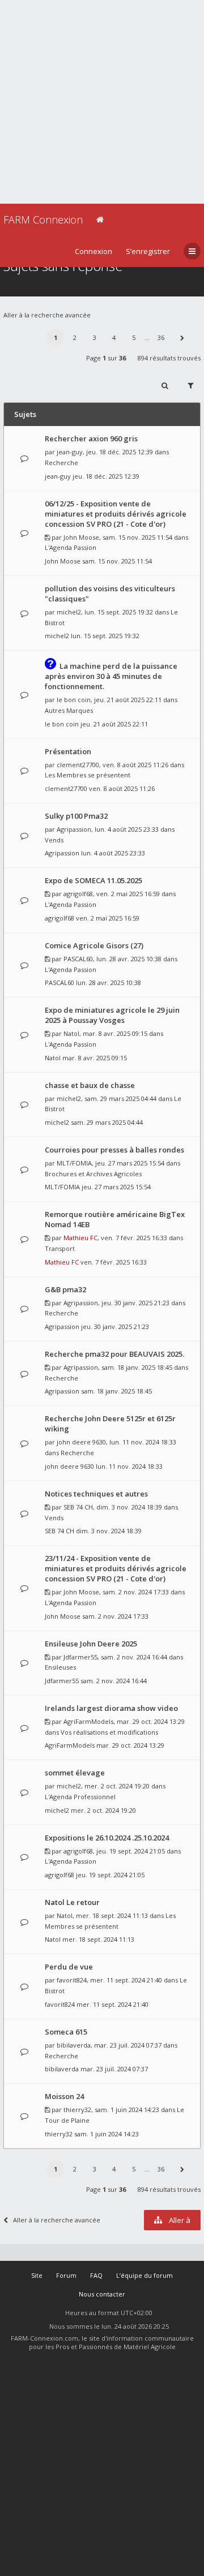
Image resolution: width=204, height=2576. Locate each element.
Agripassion (74, 829)
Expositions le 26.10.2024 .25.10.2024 (107, 1838)
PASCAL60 (78, 959)
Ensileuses (60, 1667)
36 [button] (161, 337)
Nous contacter (102, 2294)
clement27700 (78, 765)
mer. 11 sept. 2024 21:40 (112, 2004)
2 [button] (75, 337)
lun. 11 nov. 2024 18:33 (129, 1466)
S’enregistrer (148, 251)
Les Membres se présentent (88, 775)
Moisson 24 (64, 2096)
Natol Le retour (72, 1902)
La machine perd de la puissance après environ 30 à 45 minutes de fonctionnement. (111, 676)
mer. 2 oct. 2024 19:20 (103, 1810)
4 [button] (114, 337)
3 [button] (95, 337)
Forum (66, 2275)
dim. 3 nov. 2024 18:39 (109, 1531)
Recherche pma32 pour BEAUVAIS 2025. (114, 1354)
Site (37, 2275)
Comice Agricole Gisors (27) (94, 945)
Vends (54, 840)
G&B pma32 (65, 1289)
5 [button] (134, 337)
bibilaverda (74, 2045)
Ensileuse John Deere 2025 (91, 1644)
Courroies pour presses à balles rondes (114, 1150)
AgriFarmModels (88, 1721)
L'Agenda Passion (71, 547)
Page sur (106, 358)
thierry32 (77, 2110)
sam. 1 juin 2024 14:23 (107, 2134)
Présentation (68, 751)
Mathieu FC (80, 1238)
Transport (60, 1248)
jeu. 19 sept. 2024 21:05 (110, 1875)
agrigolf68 (78, 894)
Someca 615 (66, 2032)
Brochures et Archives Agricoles (93, 1174)
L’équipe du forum (144, 2275)
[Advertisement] (102, 102)
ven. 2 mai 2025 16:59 (108, 918)
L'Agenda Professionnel (80, 1797)
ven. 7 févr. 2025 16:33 (114, 1262)
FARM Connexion (43, 220)
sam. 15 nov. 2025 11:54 (117, 561)
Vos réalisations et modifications (109, 1732)
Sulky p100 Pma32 (76, 816)
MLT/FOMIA (74, 1163)
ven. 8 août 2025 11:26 (122, 788)
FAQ (96, 2275)
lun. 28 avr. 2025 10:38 (109, 982)
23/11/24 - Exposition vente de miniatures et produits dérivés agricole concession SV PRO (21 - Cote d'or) (116, 1568)
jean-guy (70, 452)
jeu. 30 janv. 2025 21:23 (115, 1326)
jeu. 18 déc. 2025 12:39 (106, 476)
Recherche (61, 463)
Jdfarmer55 (80, 1657)
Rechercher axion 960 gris (91, 438)
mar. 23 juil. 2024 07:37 (114, 2069)
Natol (71, 1033)
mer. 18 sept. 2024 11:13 (98, 1939)
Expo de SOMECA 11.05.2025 (93, 880)
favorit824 (72, 1980)
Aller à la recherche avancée (47, 315)
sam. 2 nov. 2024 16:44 (114, 1681)
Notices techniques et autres (96, 1494)
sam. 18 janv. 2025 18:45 (116, 1391)
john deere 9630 (81, 1442)
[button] (182, 338)
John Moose (81, 537)
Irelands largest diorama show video (111, 1708)
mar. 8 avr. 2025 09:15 (95, 1058)
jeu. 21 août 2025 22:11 (114, 724)
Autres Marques (69, 710)
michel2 (69, 612)
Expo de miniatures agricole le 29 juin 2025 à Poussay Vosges (112, 1015)
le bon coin (74, 700)
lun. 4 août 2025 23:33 (113, 853)
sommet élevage (75, 1773)
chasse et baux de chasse (90, 1085)
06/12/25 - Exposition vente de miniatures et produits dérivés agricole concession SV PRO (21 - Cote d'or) (116, 514)
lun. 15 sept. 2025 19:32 (105, 636)
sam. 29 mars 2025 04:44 (107, 1122)
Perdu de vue (69, 1967)
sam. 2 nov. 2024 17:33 (115, 1616)
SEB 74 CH (78, 1507)
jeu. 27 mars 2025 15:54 (116, 1187)
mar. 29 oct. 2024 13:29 (130, 1745)
